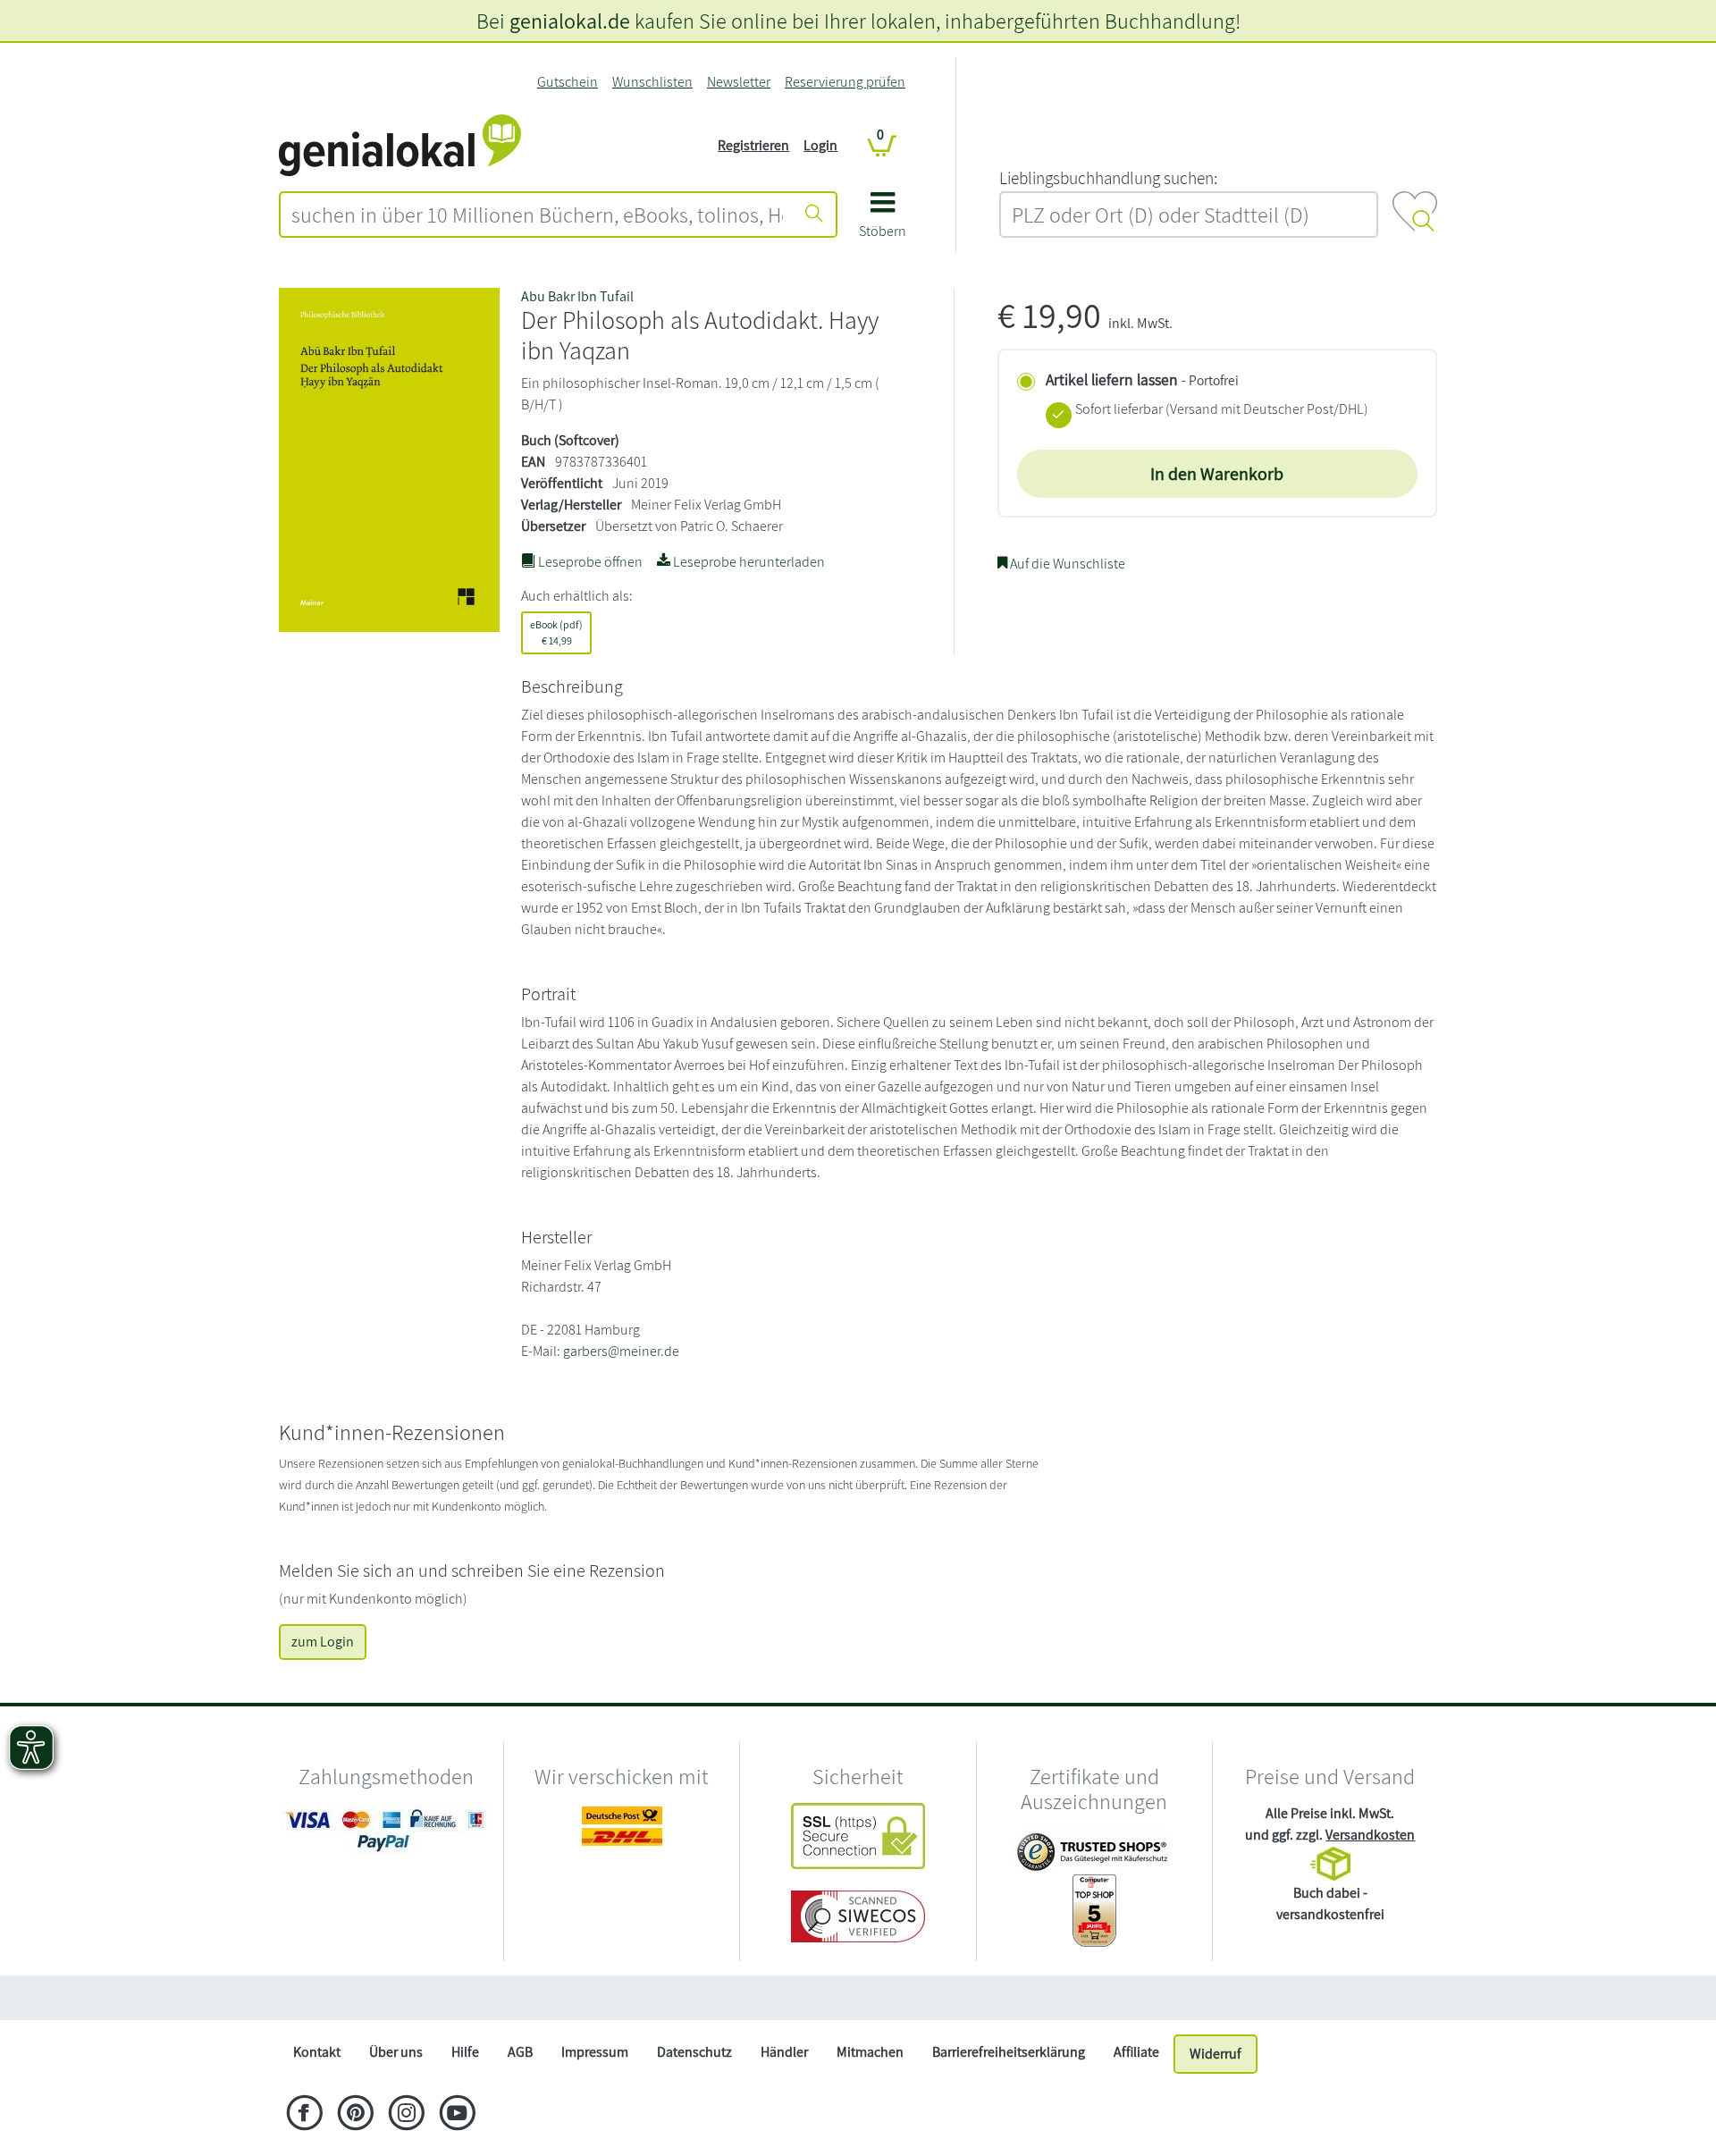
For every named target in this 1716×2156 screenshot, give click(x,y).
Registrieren (753, 145)
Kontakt (317, 2052)
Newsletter (739, 82)
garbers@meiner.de (621, 1351)
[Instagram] (406, 2115)
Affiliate (1136, 2052)
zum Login (323, 1642)
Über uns (396, 2052)
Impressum (595, 2052)
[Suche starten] (814, 215)
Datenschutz (694, 2052)
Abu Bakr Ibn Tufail (577, 296)
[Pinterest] (355, 2115)
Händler (784, 2052)
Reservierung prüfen (845, 82)
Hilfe (465, 2052)
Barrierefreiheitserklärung (1009, 2052)
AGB (520, 2052)
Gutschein (568, 82)
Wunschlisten (652, 82)
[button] (883, 221)
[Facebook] (304, 2115)
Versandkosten (1370, 1835)
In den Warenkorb (1217, 474)
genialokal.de (570, 21)
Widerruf (1215, 2054)
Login (820, 145)
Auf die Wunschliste (1066, 564)
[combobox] (537, 215)
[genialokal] (400, 144)
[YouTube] (457, 2115)
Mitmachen (870, 2052)
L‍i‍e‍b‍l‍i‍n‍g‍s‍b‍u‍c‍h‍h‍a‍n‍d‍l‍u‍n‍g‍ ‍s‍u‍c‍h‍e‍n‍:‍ (1108, 178)
